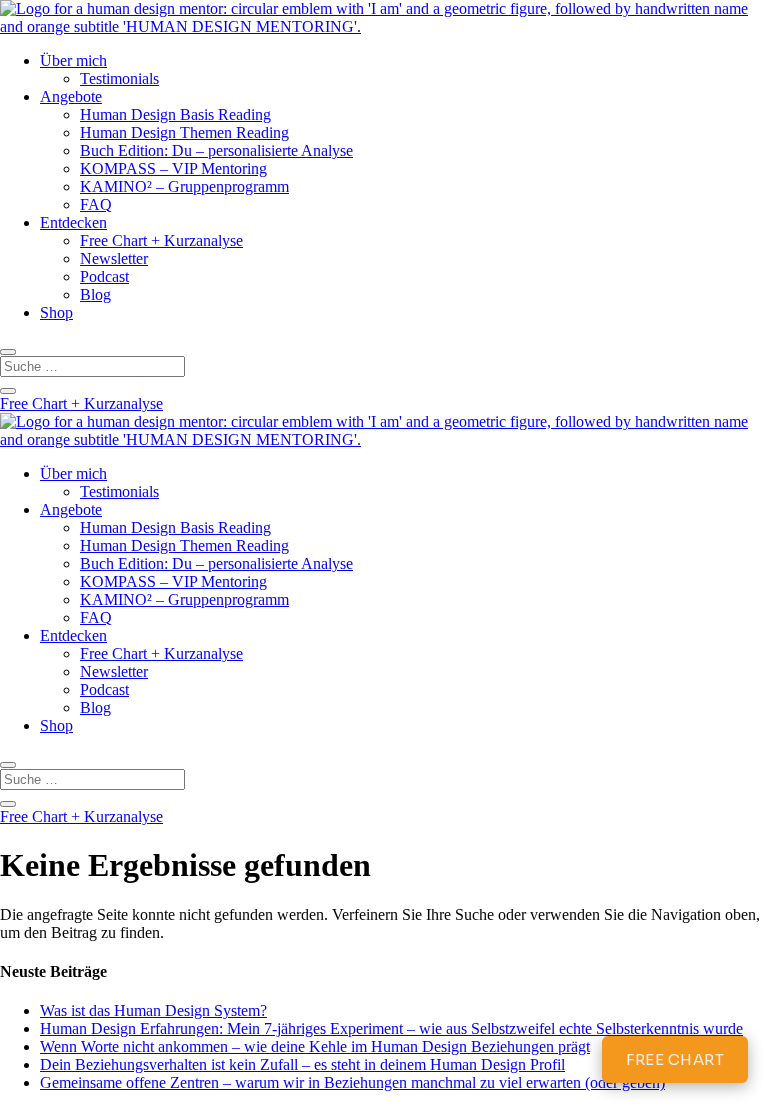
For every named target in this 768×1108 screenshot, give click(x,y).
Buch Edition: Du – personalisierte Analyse (216, 150)
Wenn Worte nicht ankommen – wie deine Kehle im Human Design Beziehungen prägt (315, 1046)
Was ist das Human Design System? (153, 1010)
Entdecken (73, 222)
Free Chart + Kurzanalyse (161, 240)
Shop (56, 312)
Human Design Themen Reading (184, 132)
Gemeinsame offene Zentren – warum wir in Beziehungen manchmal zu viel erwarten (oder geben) (352, 1082)
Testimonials (119, 78)
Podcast (104, 276)
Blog (95, 294)
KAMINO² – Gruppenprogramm (184, 186)
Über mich (73, 60)
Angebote (71, 96)
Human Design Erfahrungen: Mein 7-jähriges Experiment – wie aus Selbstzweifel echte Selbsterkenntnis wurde (391, 1028)
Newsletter (114, 258)
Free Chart (675, 1059)
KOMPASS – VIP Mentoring (173, 168)
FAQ (96, 204)
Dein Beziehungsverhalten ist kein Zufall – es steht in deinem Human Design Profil (302, 1064)
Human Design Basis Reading (175, 114)
